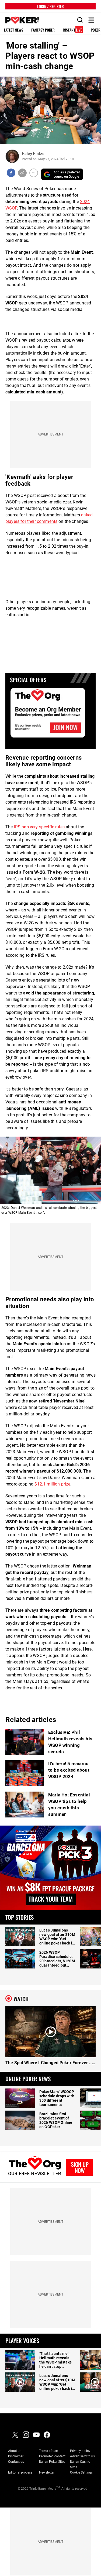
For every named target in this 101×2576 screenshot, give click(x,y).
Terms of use (48, 2451)
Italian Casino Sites (80, 2464)
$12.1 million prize (52, 1484)
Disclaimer (16, 2456)
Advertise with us (82, 2456)
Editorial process (20, 2472)
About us (15, 2451)
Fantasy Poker (43, 30)
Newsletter (47, 2472)
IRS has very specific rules (39, 827)
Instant (72, 30)
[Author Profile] (12, 156)
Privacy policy (80, 2451)
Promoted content (52, 2456)
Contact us (16, 2462)
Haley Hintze (33, 154)
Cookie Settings (81, 2472)
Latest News (14, 30)
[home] (19, 20)
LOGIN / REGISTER (50, 6)
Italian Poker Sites (52, 2462)
